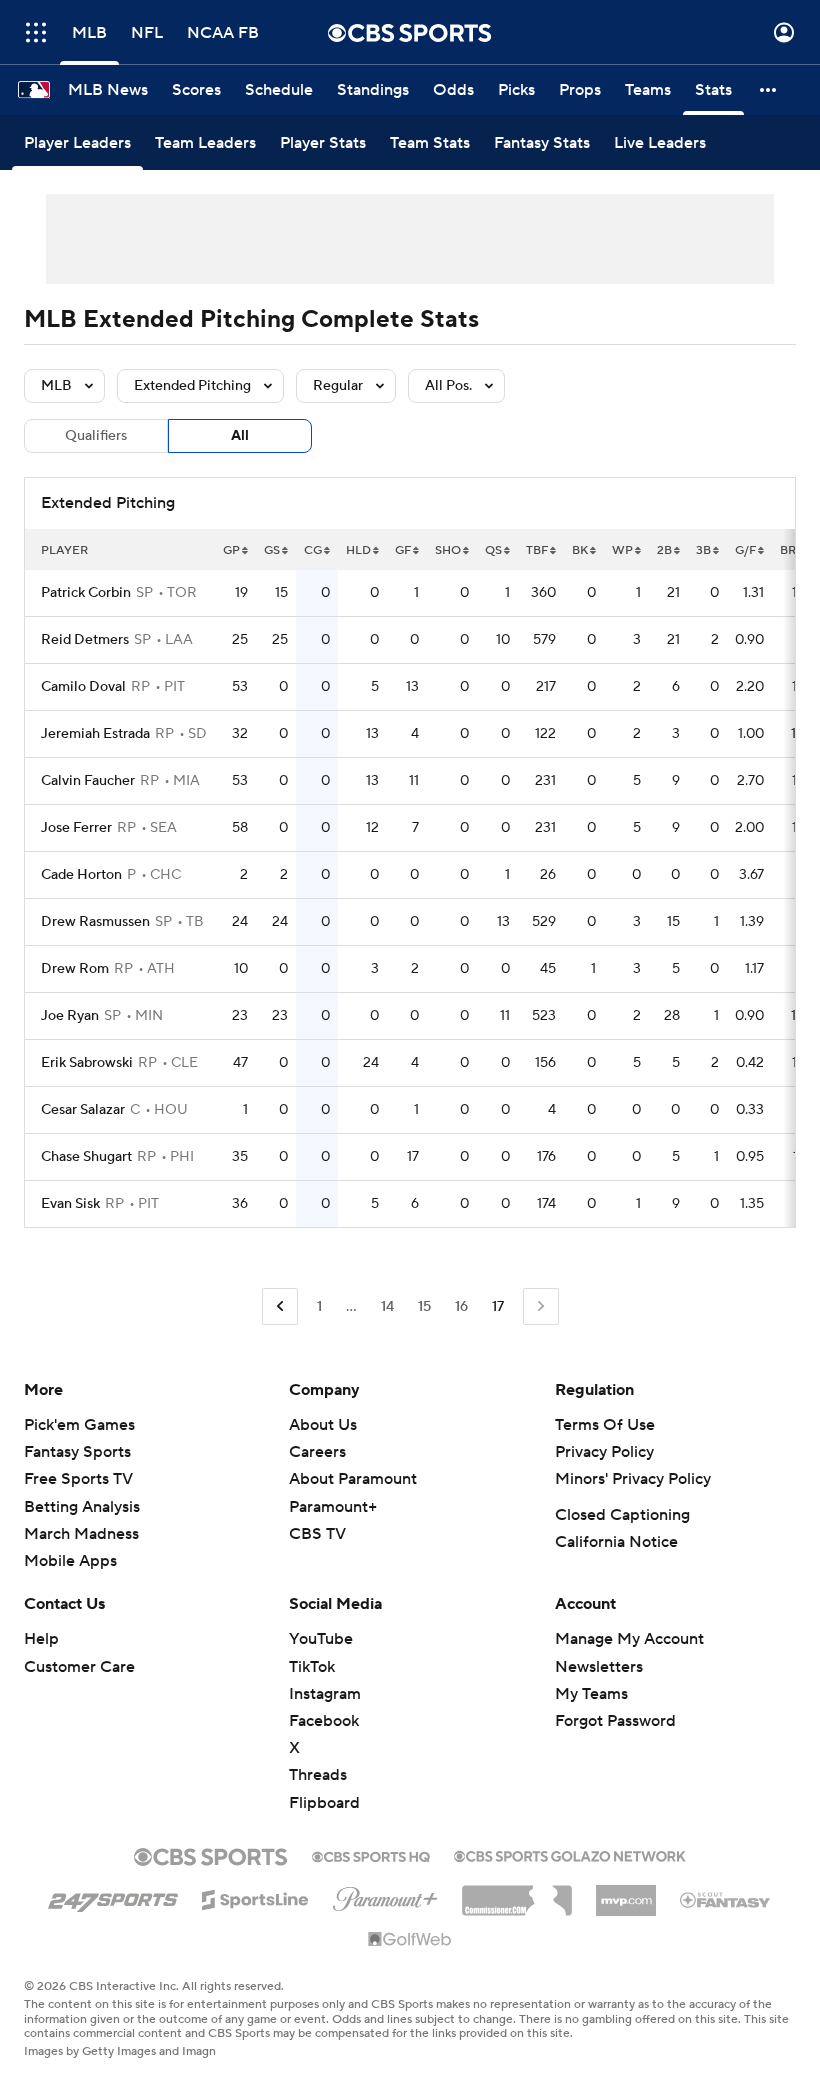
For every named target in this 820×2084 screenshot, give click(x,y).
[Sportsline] (255, 1897)
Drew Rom (75, 969)
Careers (317, 1452)
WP (622, 550)
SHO (448, 550)
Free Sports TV (78, 1479)
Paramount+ (333, 1507)
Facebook (324, 1721)
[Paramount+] (385, 1895)
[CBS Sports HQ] (371, 1855)
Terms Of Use (605, 1425)
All (240, 436)
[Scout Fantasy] (726, 1899)
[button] (36, 32)
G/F (745, 550)
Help (41, 1639)
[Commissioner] (517, 1893)
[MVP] (626, 1893)
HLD (358, 550)
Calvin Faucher (88, 781)
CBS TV (317, 1534)
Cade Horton (81, 875)
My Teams (591, 1694)
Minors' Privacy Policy (633, 1479)
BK (580, 550)
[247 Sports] (113, 1896)
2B (664, 550)
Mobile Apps (70, 1561)
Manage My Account (629, 1639)
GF (403, 550)
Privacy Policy (604, 1452)
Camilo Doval (83, 687)
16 (461, 1307)
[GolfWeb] (410, 1940)
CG (313, 550)
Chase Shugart (86, 1157)
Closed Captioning (622, 1515)
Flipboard (324, 1803)
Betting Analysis (82, 1507)
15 (424, 1307)
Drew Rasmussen (95, 922)
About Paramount (353, 1479)
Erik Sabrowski (87, 1063)
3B (703, 550)
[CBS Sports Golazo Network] (570, 1854)
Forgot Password (615, 1721)
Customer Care (79, 1667)
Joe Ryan (70, 1016)
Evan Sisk (70, 1204)
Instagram (325, 1694)
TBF (537, 550)
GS (272, 550)
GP (231, 550)
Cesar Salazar (83, 1110)
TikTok (312, 1667)
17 (498, 1307)
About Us (323, 1425)
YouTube (321, 1639)
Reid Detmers (85, 640)
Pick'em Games (79, 1425)
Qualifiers (96, 436)
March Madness (81, 1534)
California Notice (616, 1542)
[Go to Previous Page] (280, 1306)
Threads (318, 1775)
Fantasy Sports (77, 1452)
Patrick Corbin (86, 593)
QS (493, 550)
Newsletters (599, 1667)
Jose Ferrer (76, 828)
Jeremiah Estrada (95, 734)
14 (387, 1307)
